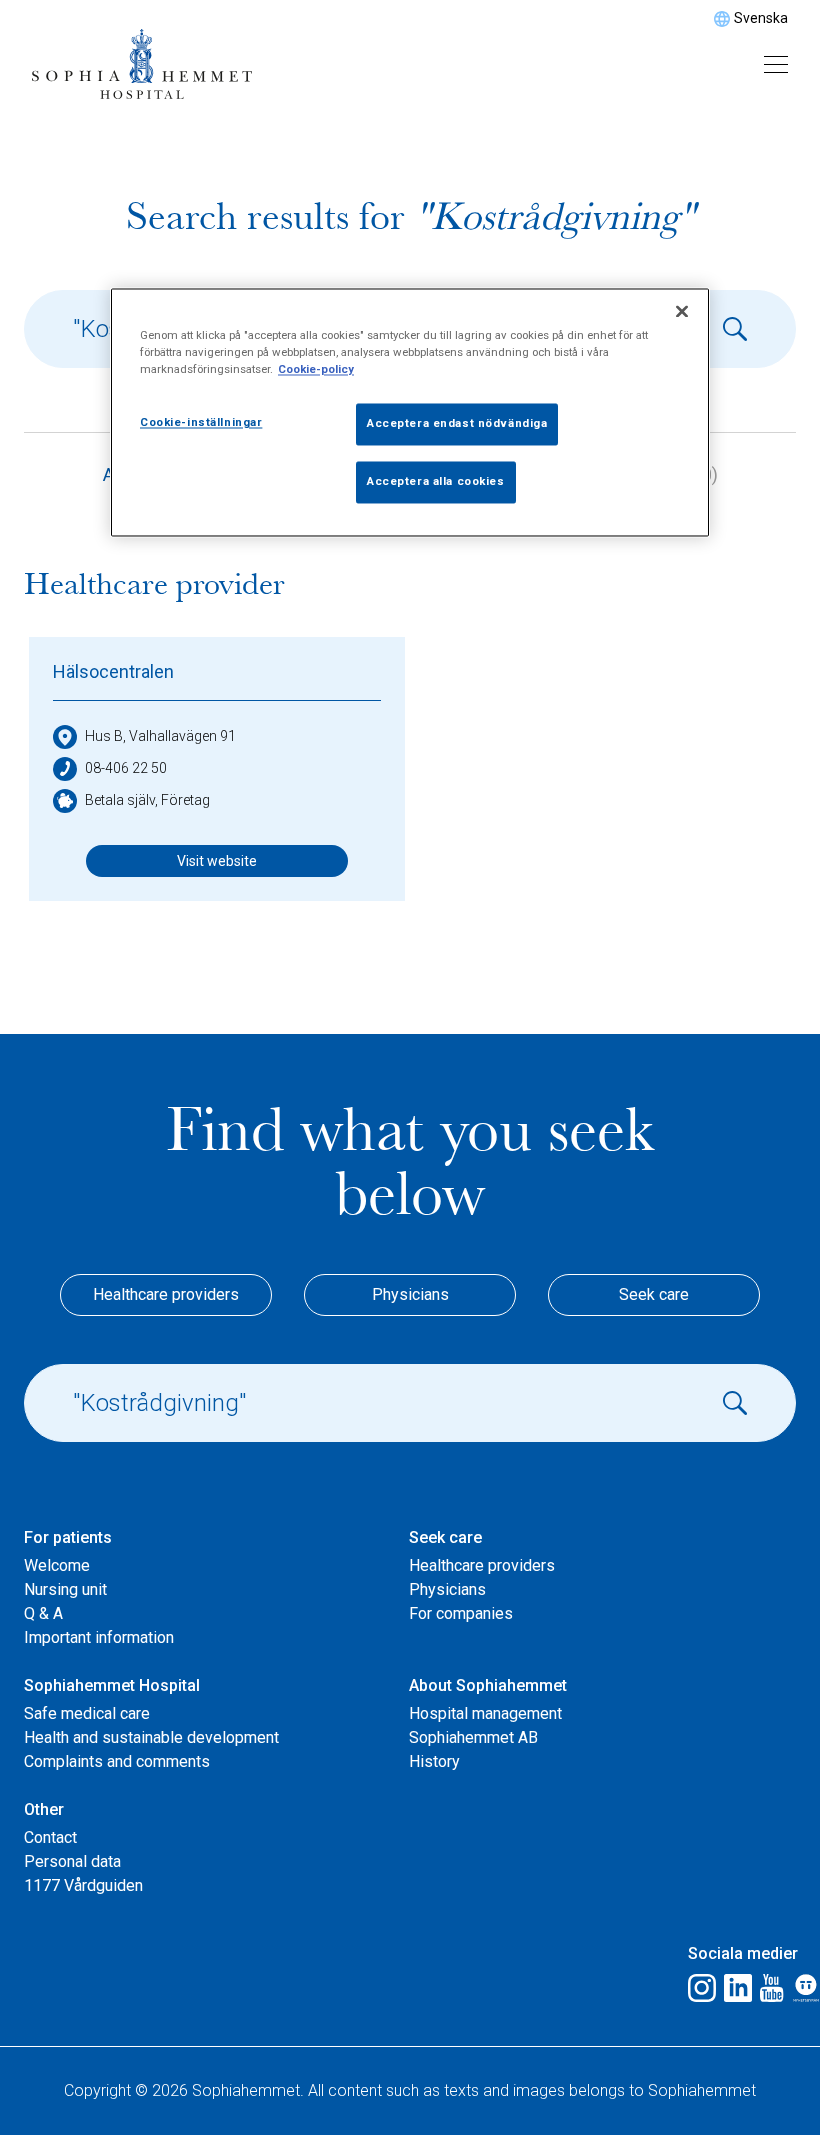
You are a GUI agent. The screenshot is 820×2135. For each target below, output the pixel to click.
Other (44, 1809)
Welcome (57, 1565)
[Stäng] (682, 312)
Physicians (410, 1294)
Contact (50, 1837)
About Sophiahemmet (488, 1685)
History (434, 1761)
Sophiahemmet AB (473, 1737)
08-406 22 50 (126, 768)
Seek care (654, 1294)
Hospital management (485, 1713)
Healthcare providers (166, 1294)
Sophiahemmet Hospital (112, 1685)
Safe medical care (87, 1713)
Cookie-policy (316, 370)
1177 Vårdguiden (83, 1885)
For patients (68, 1537)
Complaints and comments (117, 1761)
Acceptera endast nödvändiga (457, 424)
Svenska (761, 18)
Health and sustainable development (151, 1737)
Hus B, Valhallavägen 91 (160, 736)
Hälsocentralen (113, 671)
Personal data (72, 1861)
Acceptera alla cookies (436, 482)
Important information (99, 1637)
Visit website (217, 861)
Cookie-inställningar (201, 423)
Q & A (43, 1613)
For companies (461, 1613)
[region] (410, 413)
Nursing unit (65, 1589)
